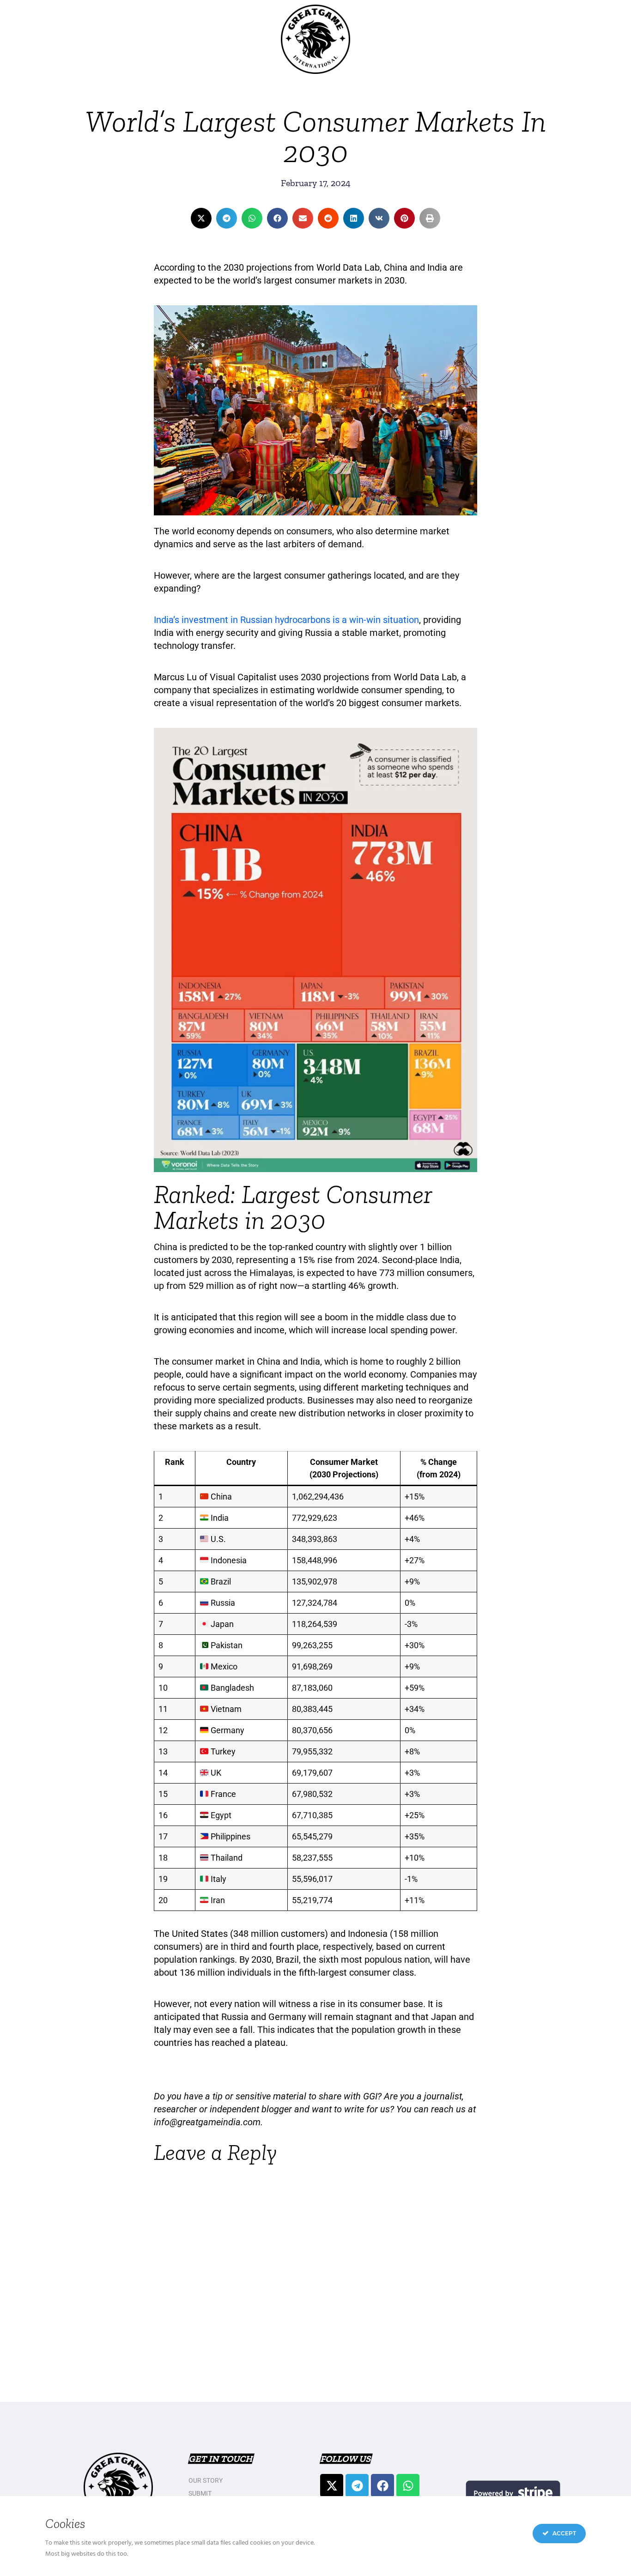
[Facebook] (382, 2485)
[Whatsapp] (408, 2485)
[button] (201, 218)
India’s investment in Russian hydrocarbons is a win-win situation (286, 620)
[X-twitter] (332, 2485)
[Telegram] (357, 2485)
